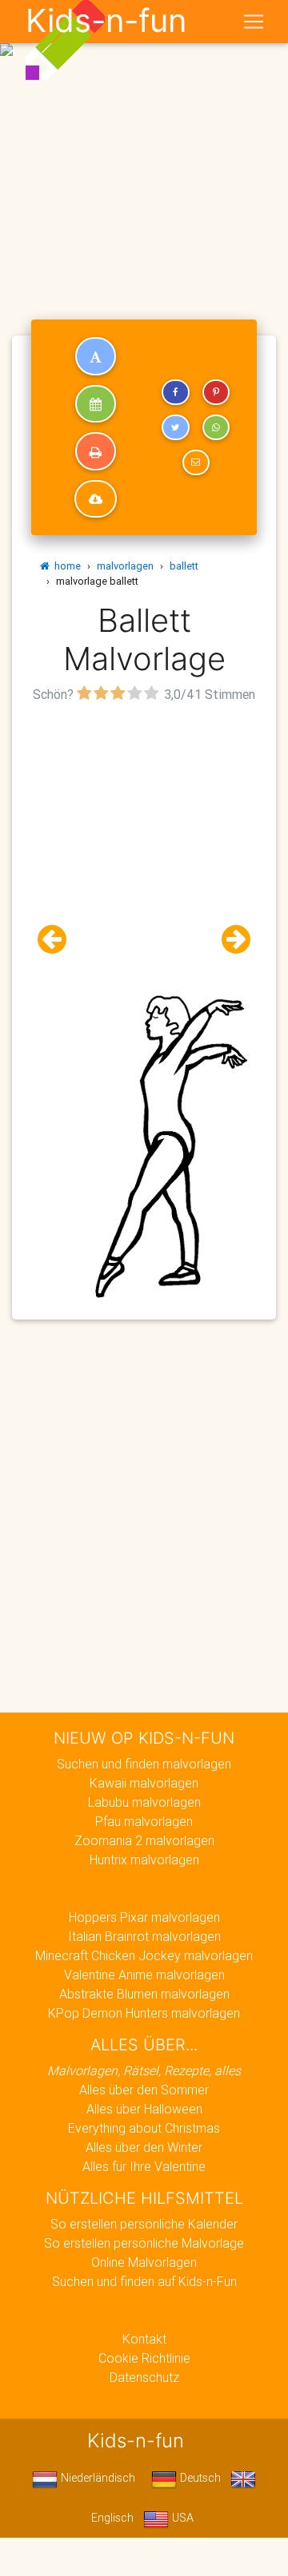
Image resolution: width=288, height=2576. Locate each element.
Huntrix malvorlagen (144, 1860)
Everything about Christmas (144, 2128)
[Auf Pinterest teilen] (216, 392)
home (65, 566)
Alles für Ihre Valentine (144, 2166)
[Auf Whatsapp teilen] (216, 427)
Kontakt (144, 2339)
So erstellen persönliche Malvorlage (144, 2243)
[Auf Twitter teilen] (175, 427)
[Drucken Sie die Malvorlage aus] (96, 451)
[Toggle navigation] (254, 22)
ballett (184, 566)
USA (181, 2518)
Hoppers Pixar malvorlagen (144, 1917)
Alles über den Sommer (144, 2090)
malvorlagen (125, 566)
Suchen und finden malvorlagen (144, 1764)
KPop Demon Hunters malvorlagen (144, 2013)
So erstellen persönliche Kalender (144, 2224)
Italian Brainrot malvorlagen (144, 1936)
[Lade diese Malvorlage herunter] (96, 499)
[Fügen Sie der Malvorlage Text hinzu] (96, 356)
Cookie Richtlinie (144, 2358)
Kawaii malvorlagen (144, 1783)
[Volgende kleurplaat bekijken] (230, 940)
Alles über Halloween (144, 2109)
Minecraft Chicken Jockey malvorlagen (144, 1955)
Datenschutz (144, 2377)
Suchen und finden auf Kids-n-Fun (144, 2281)
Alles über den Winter (144, 2147)
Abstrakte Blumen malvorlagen (144, 1994)
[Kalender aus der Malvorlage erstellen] (96, 404)
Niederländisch (96, 2478)
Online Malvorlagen (144, 2262)
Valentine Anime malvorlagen (144, 1975)
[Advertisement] (144, 150)
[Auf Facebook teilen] (175, 392)
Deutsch (199, 2478)
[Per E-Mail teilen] (196, 462)
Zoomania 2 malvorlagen (144, 1840)
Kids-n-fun (106, 21)
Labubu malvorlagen (144, 1802)
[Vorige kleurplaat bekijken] (58, 940)
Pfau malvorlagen (144, 1821)
